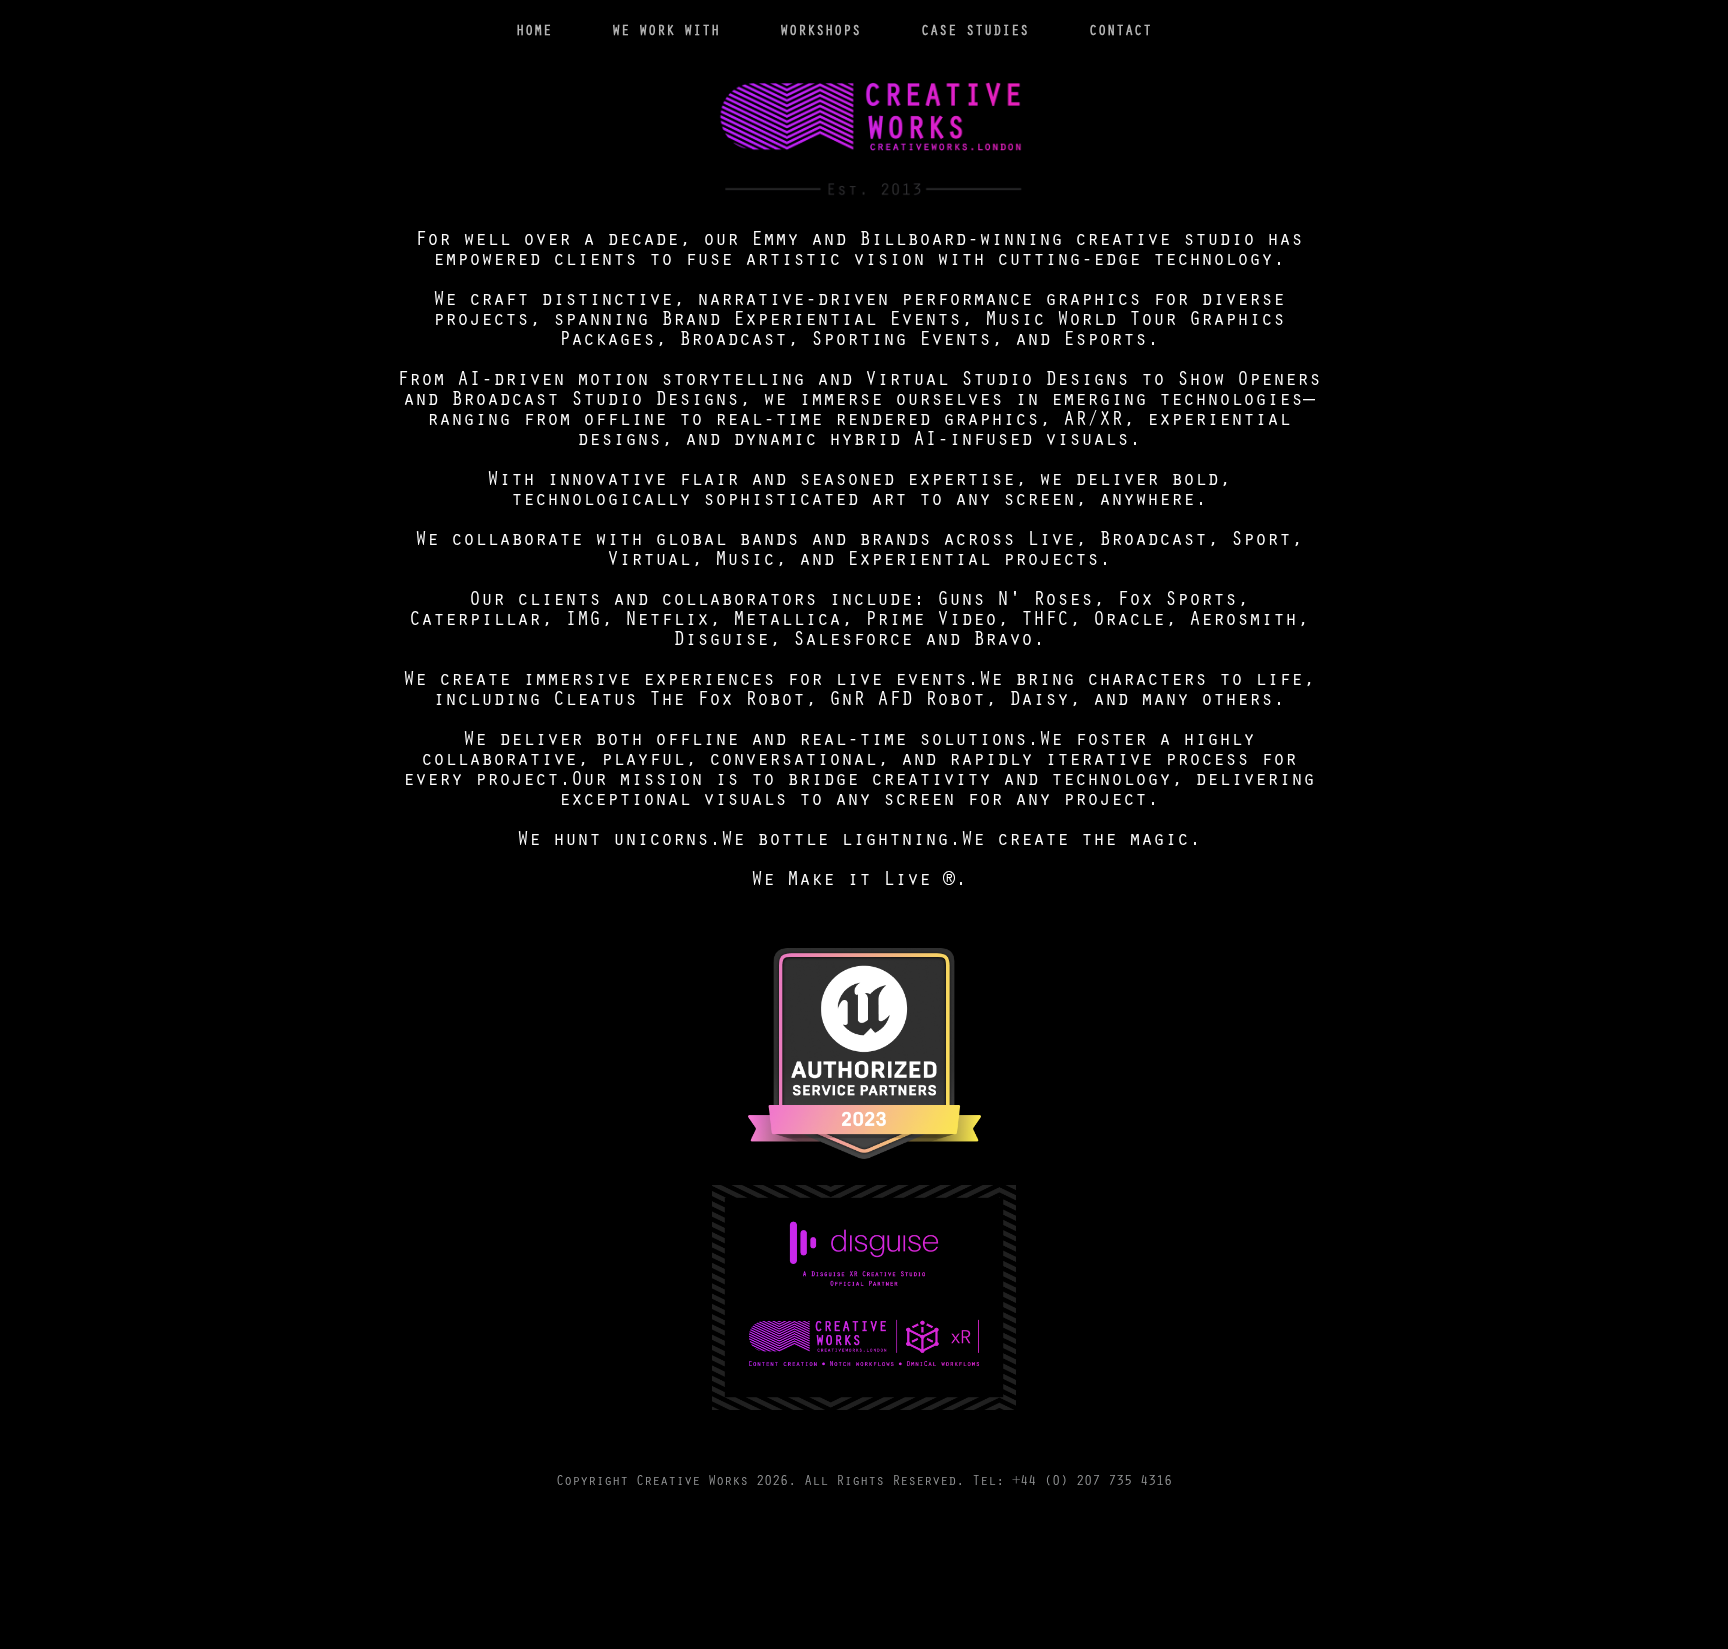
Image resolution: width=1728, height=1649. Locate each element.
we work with (666, 29)
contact (1120, 29)
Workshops (820, 29)
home (534, 29)
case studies (975, 29)
